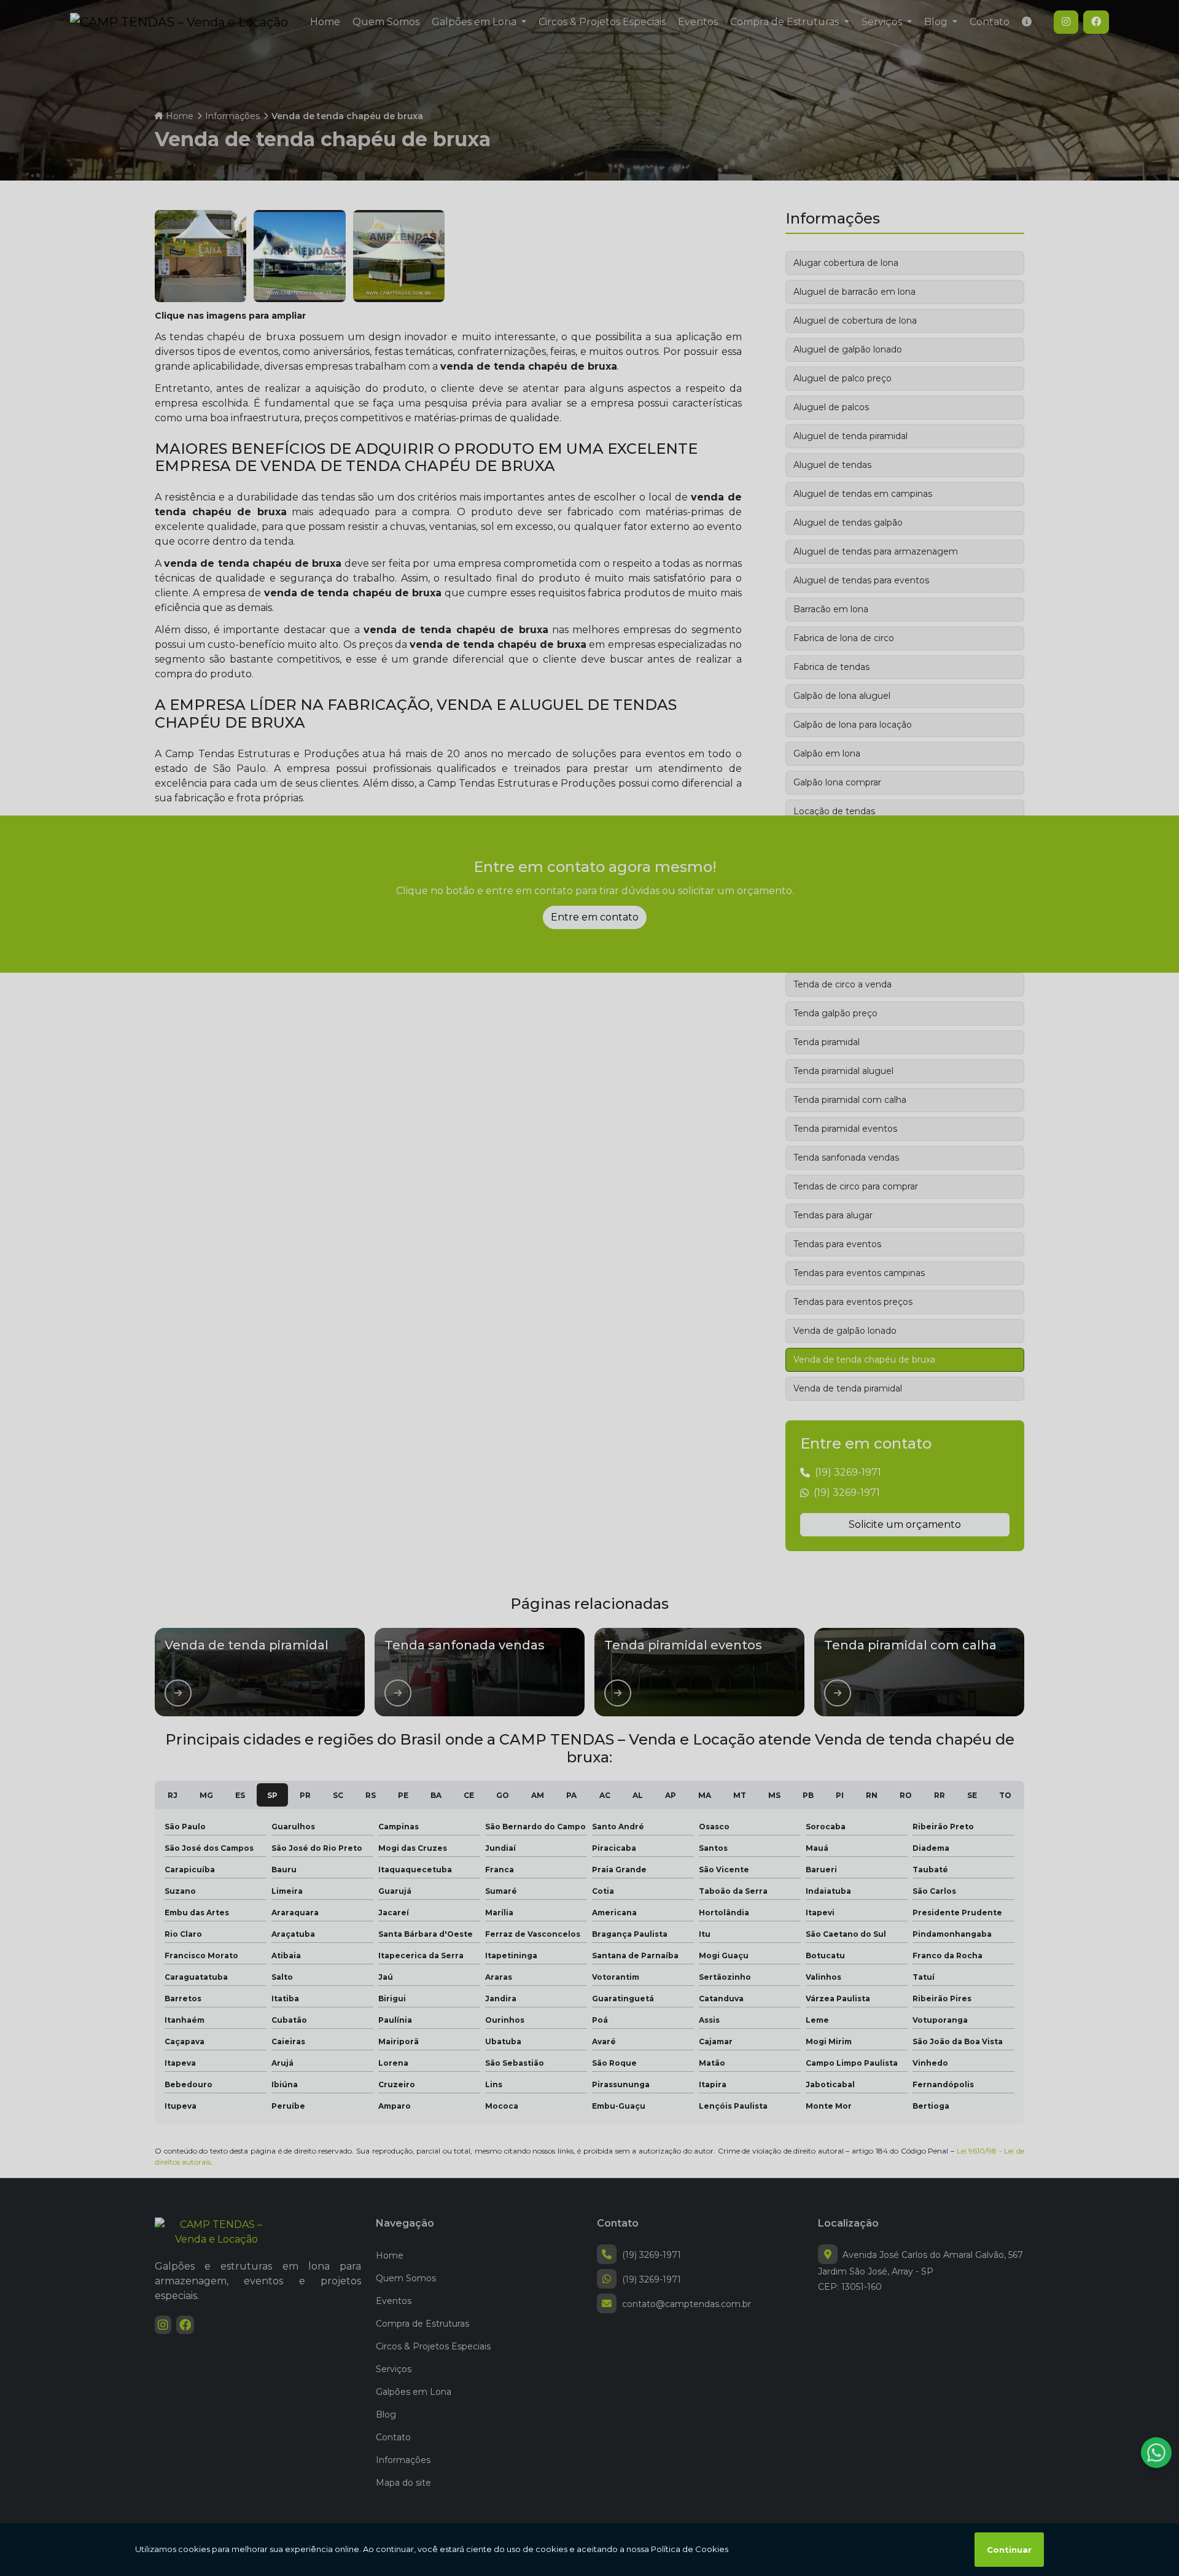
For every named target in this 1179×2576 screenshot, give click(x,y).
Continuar (1009, 2550)
